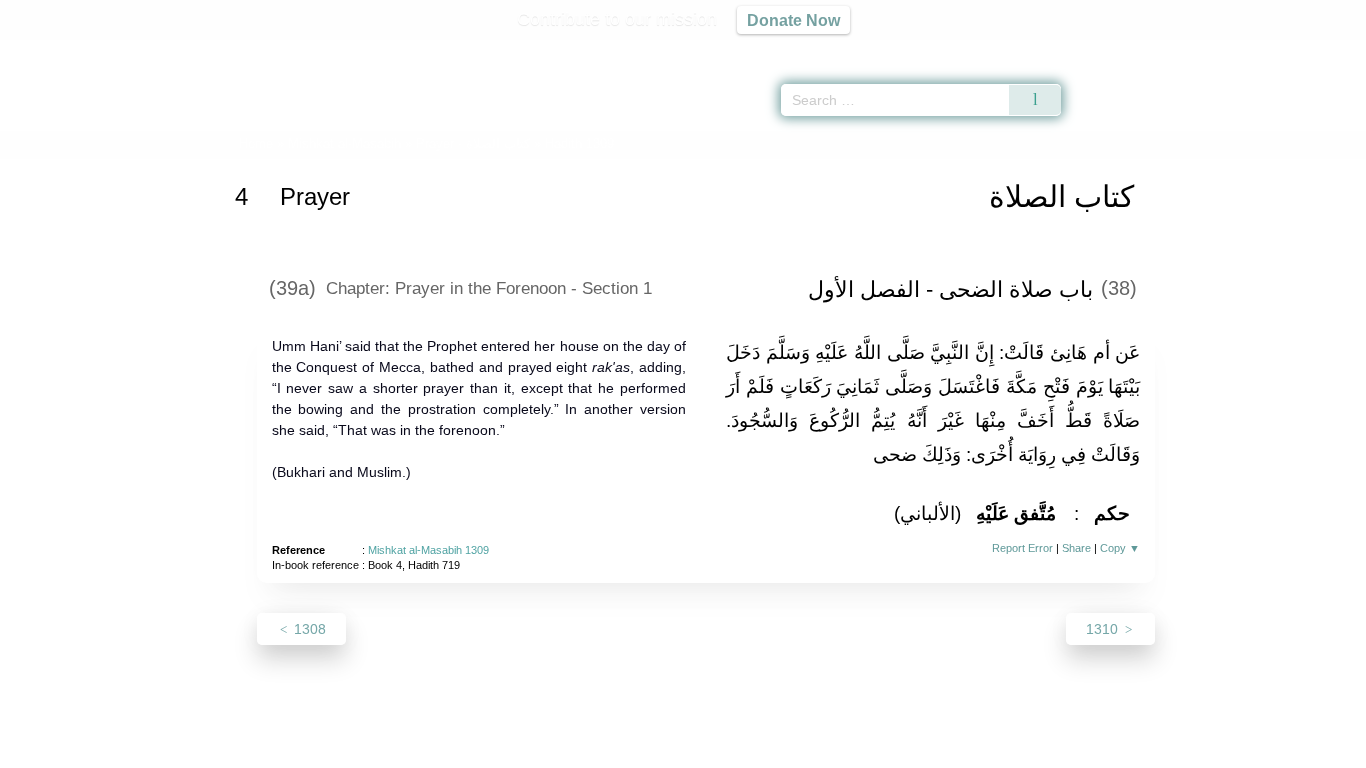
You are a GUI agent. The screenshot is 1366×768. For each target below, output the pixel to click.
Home (256, 143)
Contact (747, 749)
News (525, 749)
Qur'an (1117, 50)
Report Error (1022, 548)
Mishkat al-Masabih (344, 143)
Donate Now (793, 20)
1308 (308, 629)
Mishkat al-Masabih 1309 (428, 550)
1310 (1104, 629)
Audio (1317, 50)
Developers (667, 749)
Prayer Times (1248, 50)
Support (586, 749)
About (472, 749)
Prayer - (473, 143)
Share (1076, 548)
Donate (813, 749)
